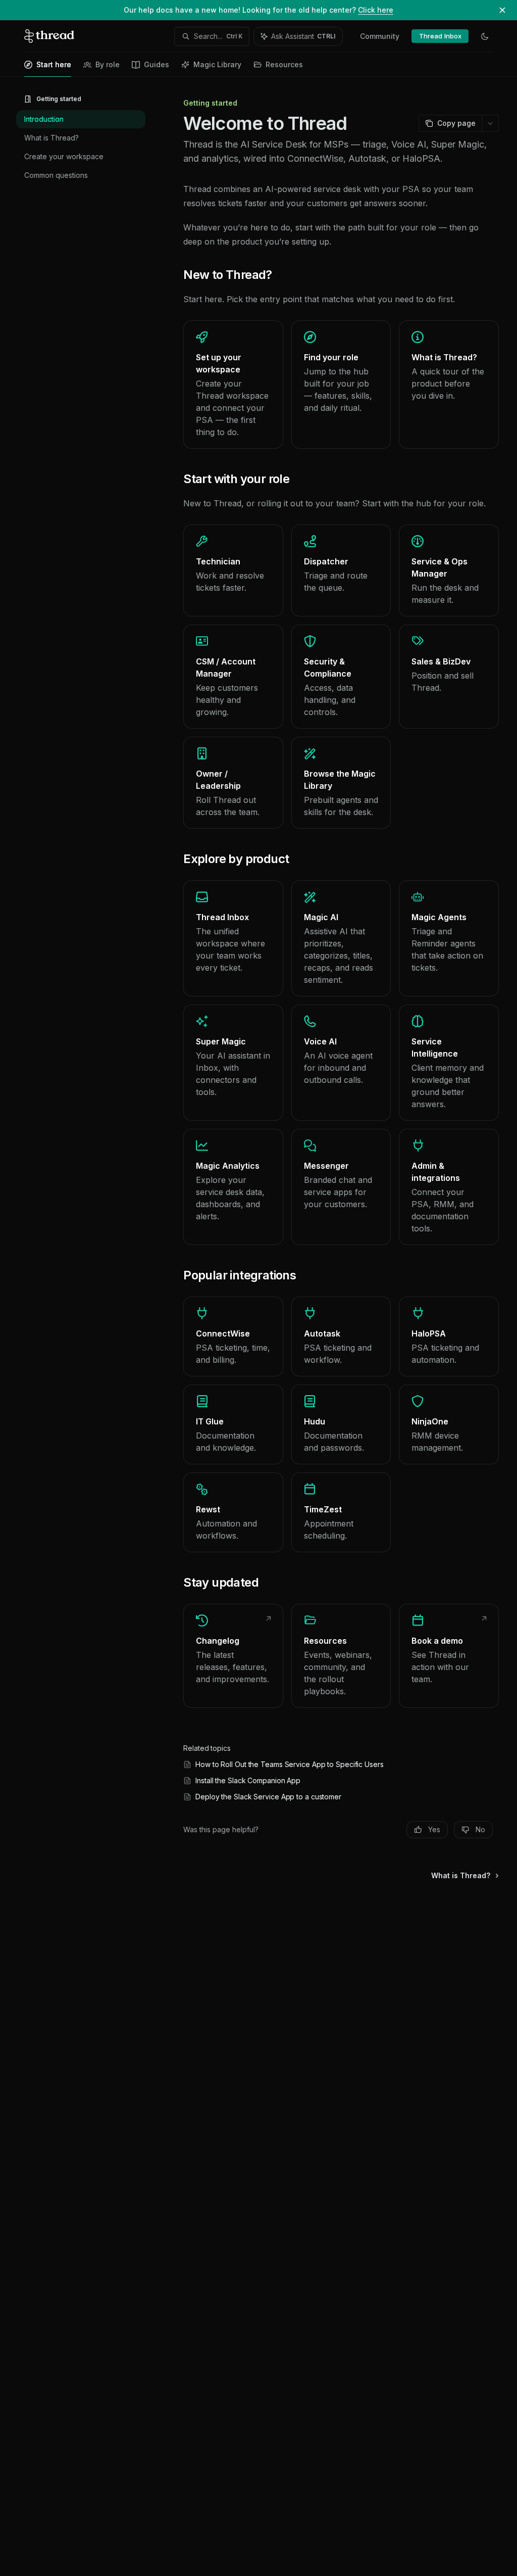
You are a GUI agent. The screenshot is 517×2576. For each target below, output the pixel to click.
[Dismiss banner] (502, 10)
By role (108, 64)
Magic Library (217, 64)
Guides (157, 64)
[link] (233, 385)
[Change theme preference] (485, 36)
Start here (54, 64)
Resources (284, 64)
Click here (376, 10)
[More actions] (490, 123)
